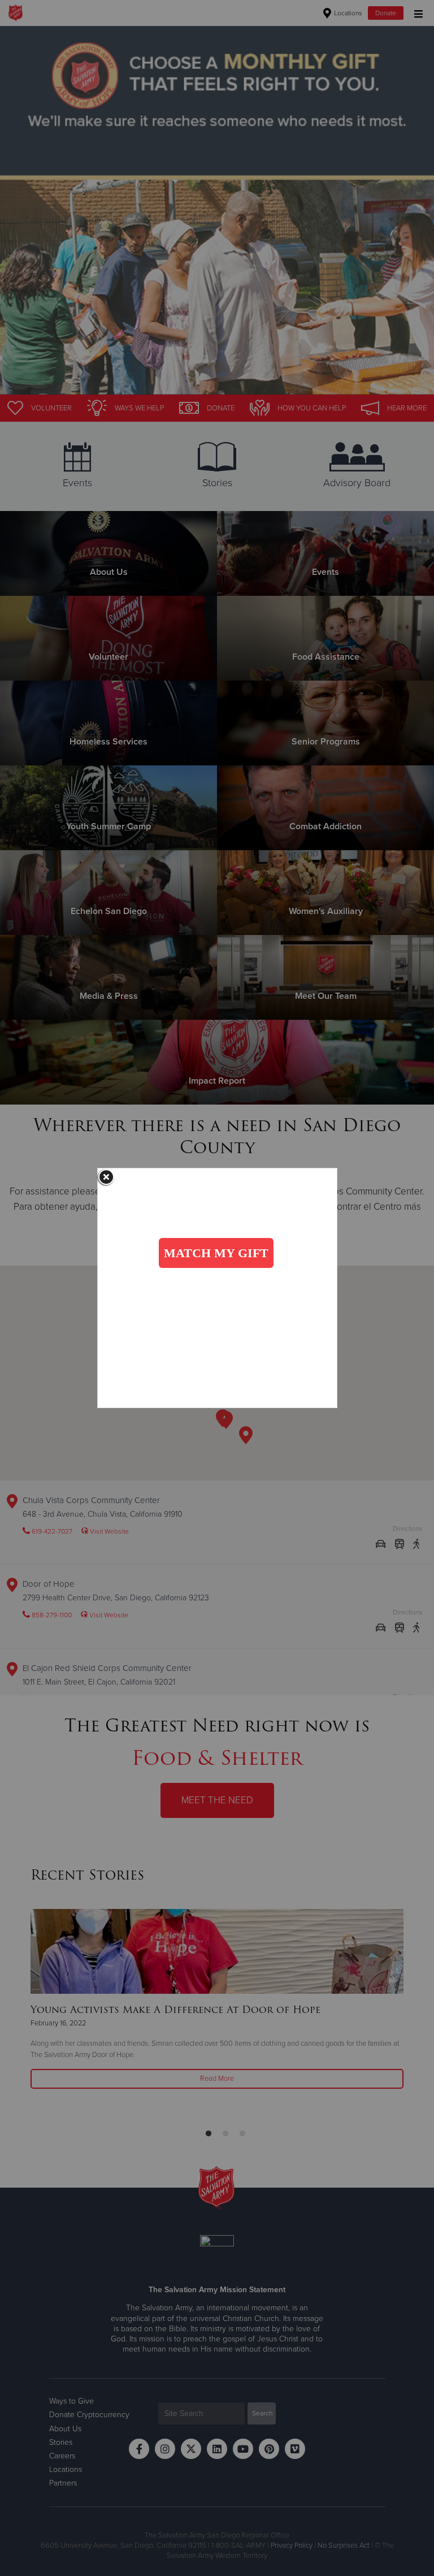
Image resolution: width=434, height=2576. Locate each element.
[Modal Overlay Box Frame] (217, 1288)
